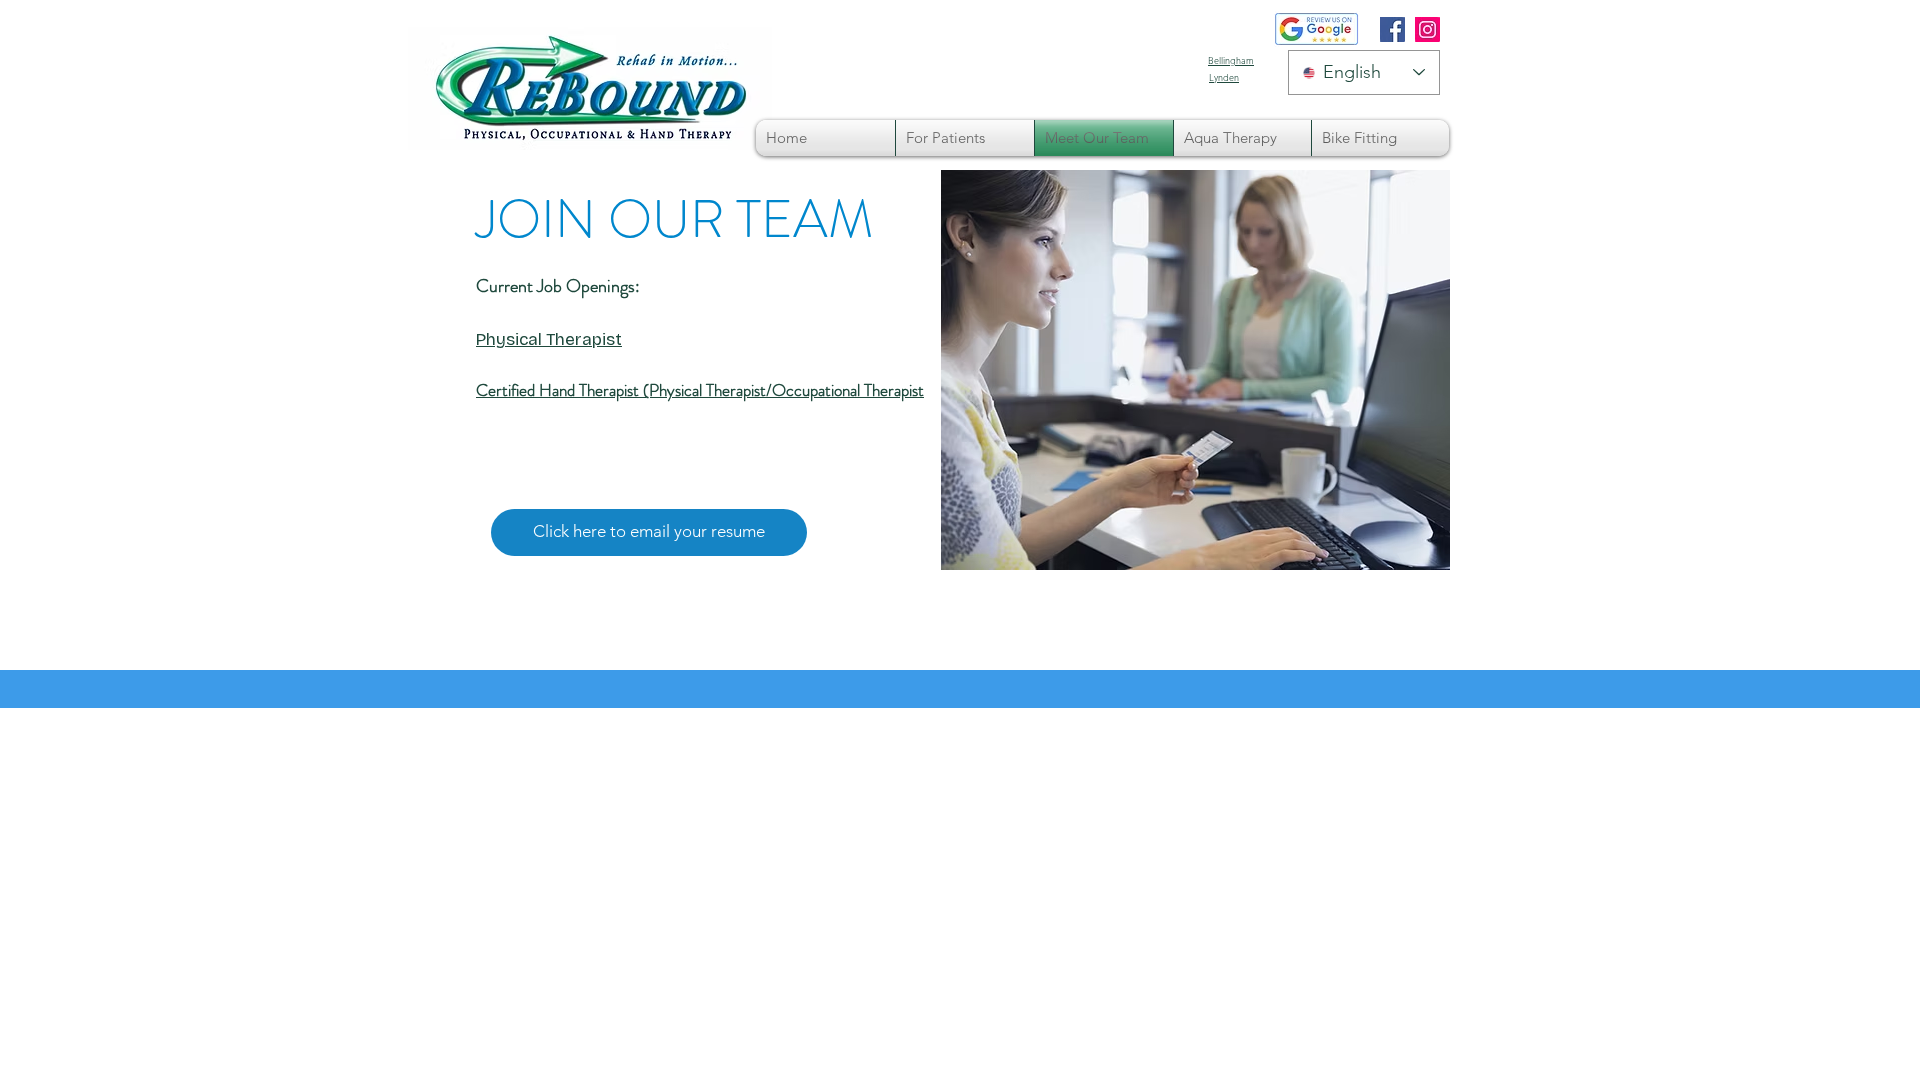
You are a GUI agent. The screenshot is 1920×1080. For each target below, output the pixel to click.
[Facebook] (1392, 29)
